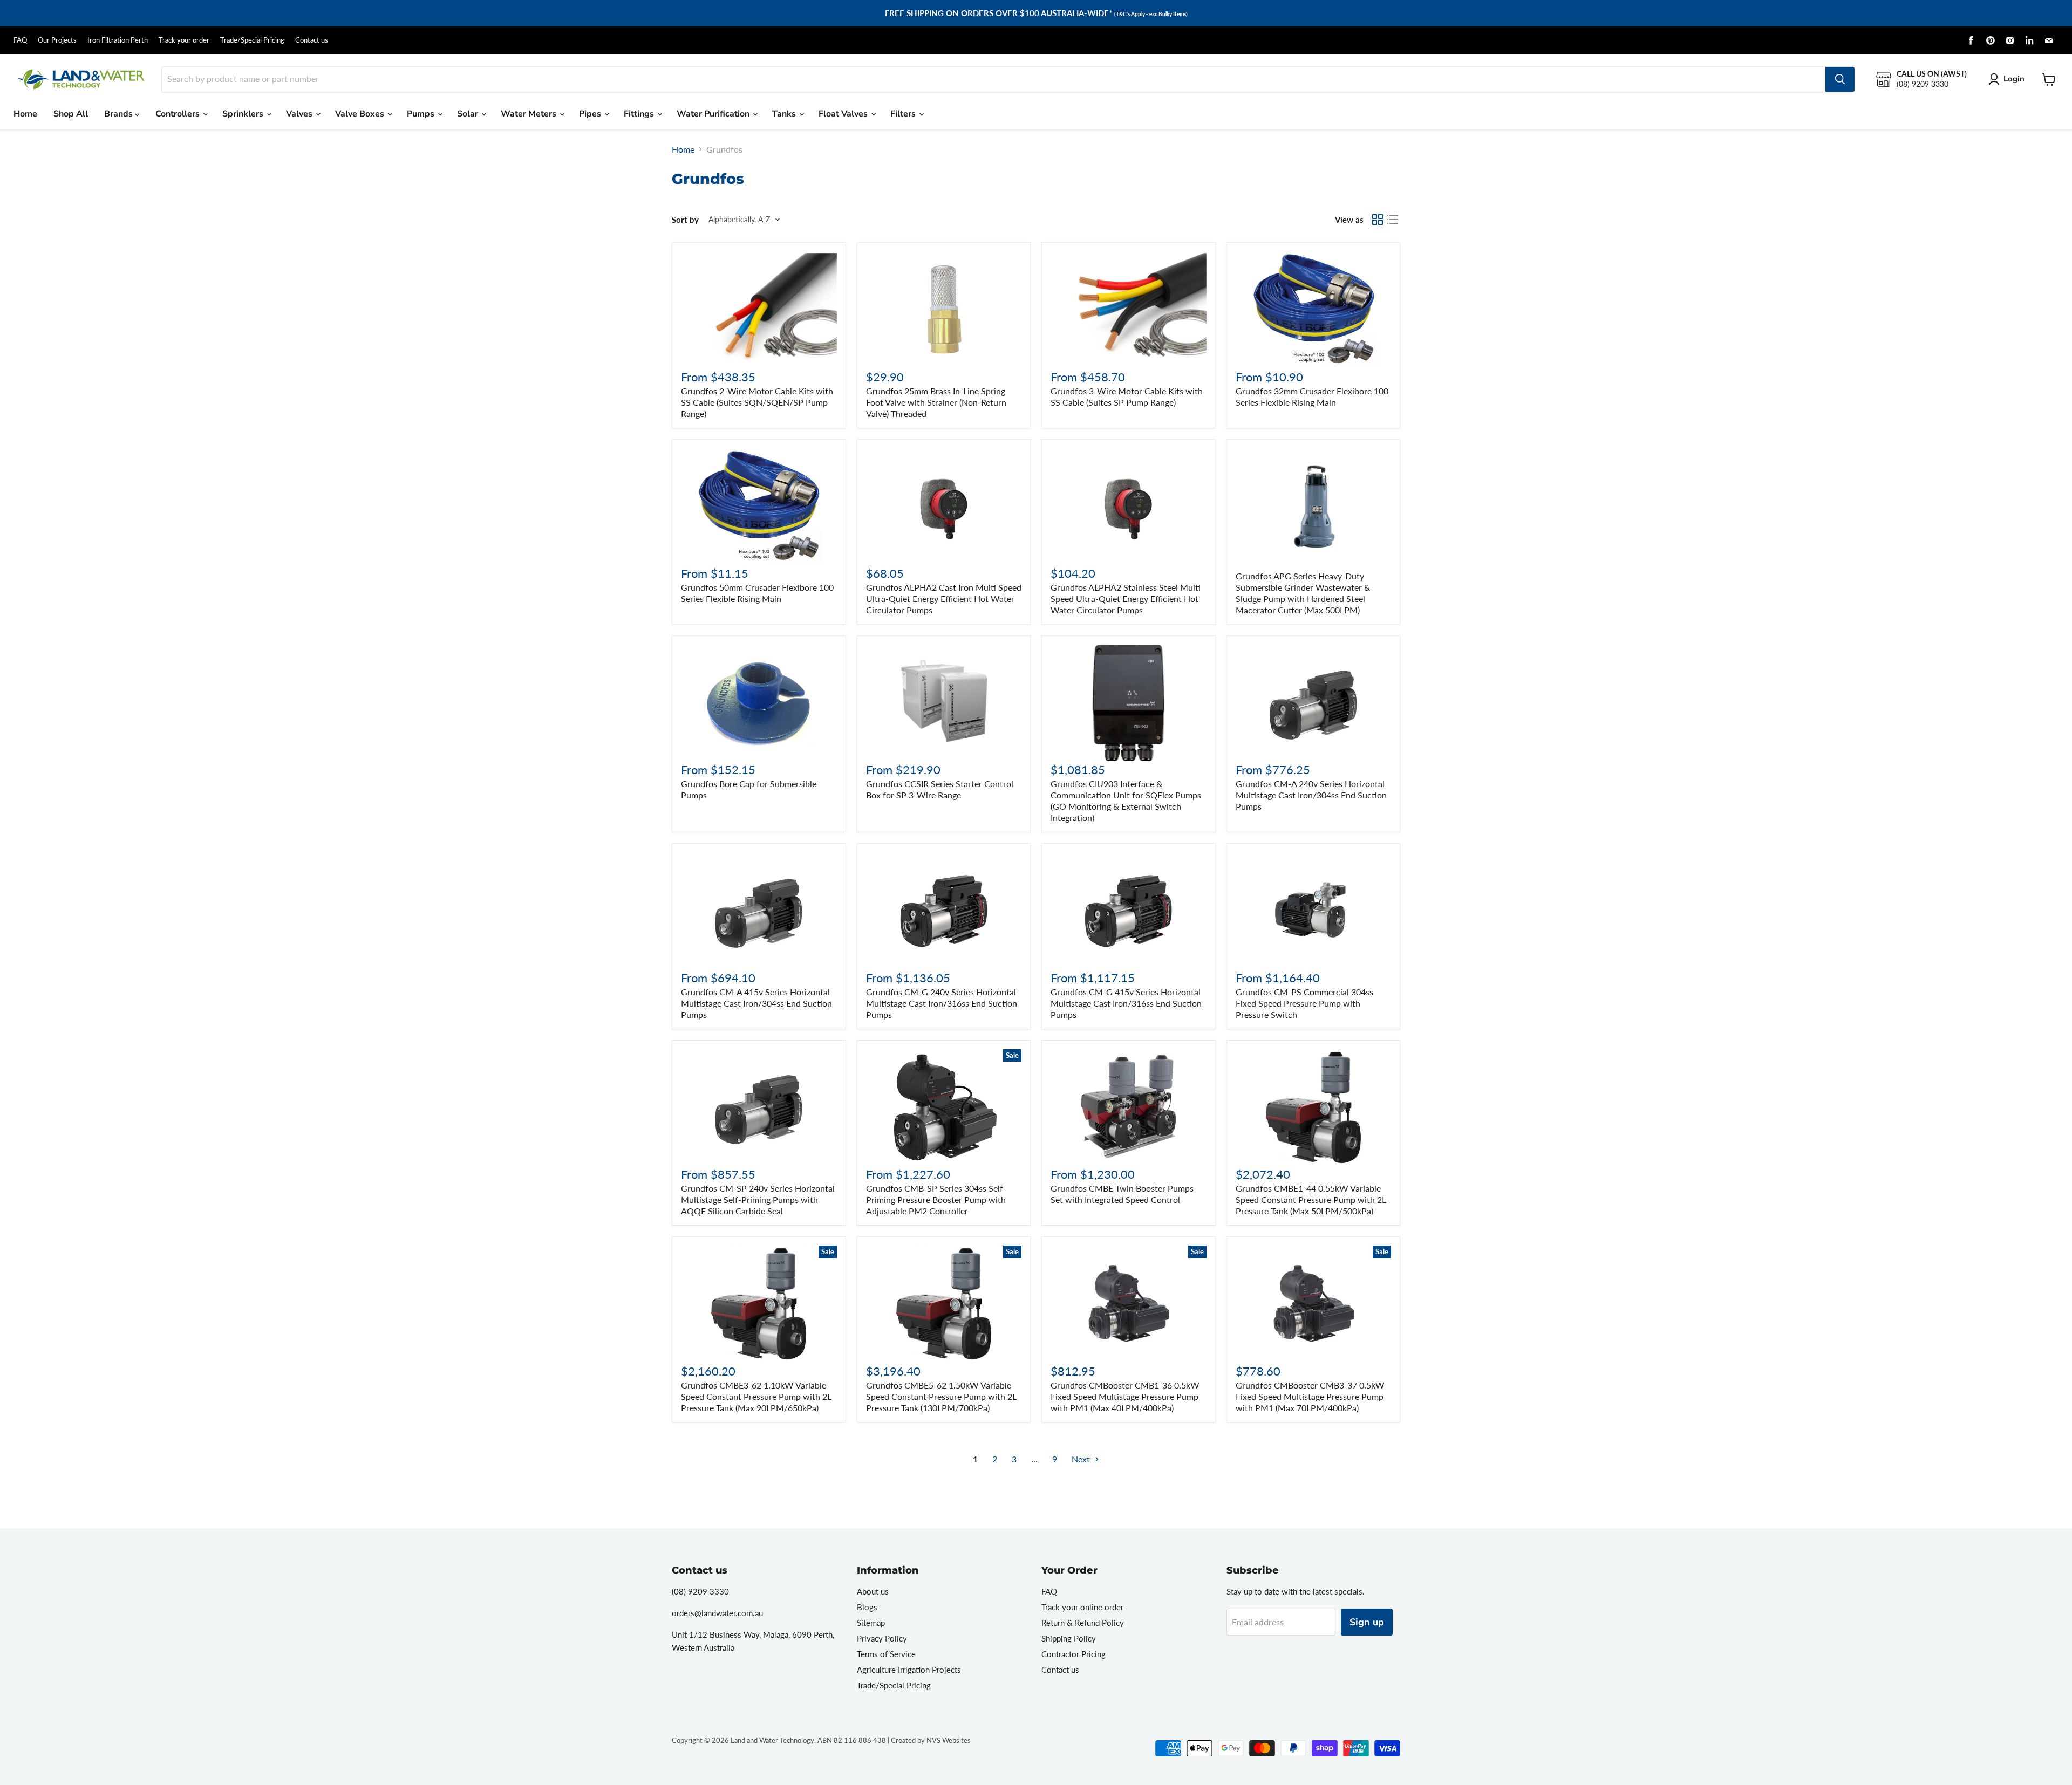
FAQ (20, 40)
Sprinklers (244, 114)
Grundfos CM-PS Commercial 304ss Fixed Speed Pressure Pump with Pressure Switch (1304, 1003)
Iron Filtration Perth (118, 40)
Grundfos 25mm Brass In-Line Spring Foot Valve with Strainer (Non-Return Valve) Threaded (936, 402)
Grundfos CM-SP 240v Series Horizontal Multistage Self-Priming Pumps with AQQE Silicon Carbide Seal (758, 1199)
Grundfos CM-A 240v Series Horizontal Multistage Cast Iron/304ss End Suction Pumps (1311, 795)
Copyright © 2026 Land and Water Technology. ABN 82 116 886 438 (779, 1740)
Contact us (312, 40)
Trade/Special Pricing (252, 40)
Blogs (867, 1607)
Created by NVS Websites (931, 1740)
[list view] (1393, 220)
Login (2014, 79)
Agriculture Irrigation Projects (909, 1670)
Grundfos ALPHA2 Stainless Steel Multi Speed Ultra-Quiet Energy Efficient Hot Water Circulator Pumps (1126, 599)
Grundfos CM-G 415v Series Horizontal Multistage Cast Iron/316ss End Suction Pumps (1126, 1003)
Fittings (640, 114)
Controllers (179, 114)
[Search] (1840, 79)
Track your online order (1082, 1607)
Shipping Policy (1069, 1638)
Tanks (785, 114)
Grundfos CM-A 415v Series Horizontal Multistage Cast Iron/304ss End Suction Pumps (756, 1003)
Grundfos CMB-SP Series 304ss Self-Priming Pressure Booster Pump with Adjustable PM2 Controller (936, 1199)
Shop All (71, 114)
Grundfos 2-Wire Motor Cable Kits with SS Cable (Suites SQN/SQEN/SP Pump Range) (757, 402)
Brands (120, 114)
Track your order (184, 40)
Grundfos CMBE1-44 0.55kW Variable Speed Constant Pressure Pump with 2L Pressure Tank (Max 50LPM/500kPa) (1311, 1199)
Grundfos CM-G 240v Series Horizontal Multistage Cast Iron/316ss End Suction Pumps (942, 1003)
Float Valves (844, 114)
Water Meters (530, 114)
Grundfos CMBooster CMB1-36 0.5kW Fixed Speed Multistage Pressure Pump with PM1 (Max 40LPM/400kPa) (1125, 1396)
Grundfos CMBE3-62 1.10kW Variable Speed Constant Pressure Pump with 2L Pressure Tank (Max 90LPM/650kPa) (756, 1396)
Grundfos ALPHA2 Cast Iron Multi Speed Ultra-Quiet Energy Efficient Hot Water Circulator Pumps (944, 599)
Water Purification (714, 114)
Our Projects (57, 40)
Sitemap (871, 1623)
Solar (469, 114)
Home (25, 114)
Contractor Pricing (1074, 1654)
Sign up (1367, 1622)
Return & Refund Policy (1083, 1623)
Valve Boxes (361, 114)
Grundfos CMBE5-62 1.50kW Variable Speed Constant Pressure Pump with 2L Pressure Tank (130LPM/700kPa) (941, 1396)
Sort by (685, 220)
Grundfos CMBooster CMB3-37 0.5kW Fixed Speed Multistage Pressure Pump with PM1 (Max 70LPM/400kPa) (1310, 1396)
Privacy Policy (882, 1638)
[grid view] (1378, 220)
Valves (300, 114)
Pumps (422, 114)
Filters (904, 114)
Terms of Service (886, 1654)
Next (1082, 1459)
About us (873, 1591)
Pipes (591, 114)
